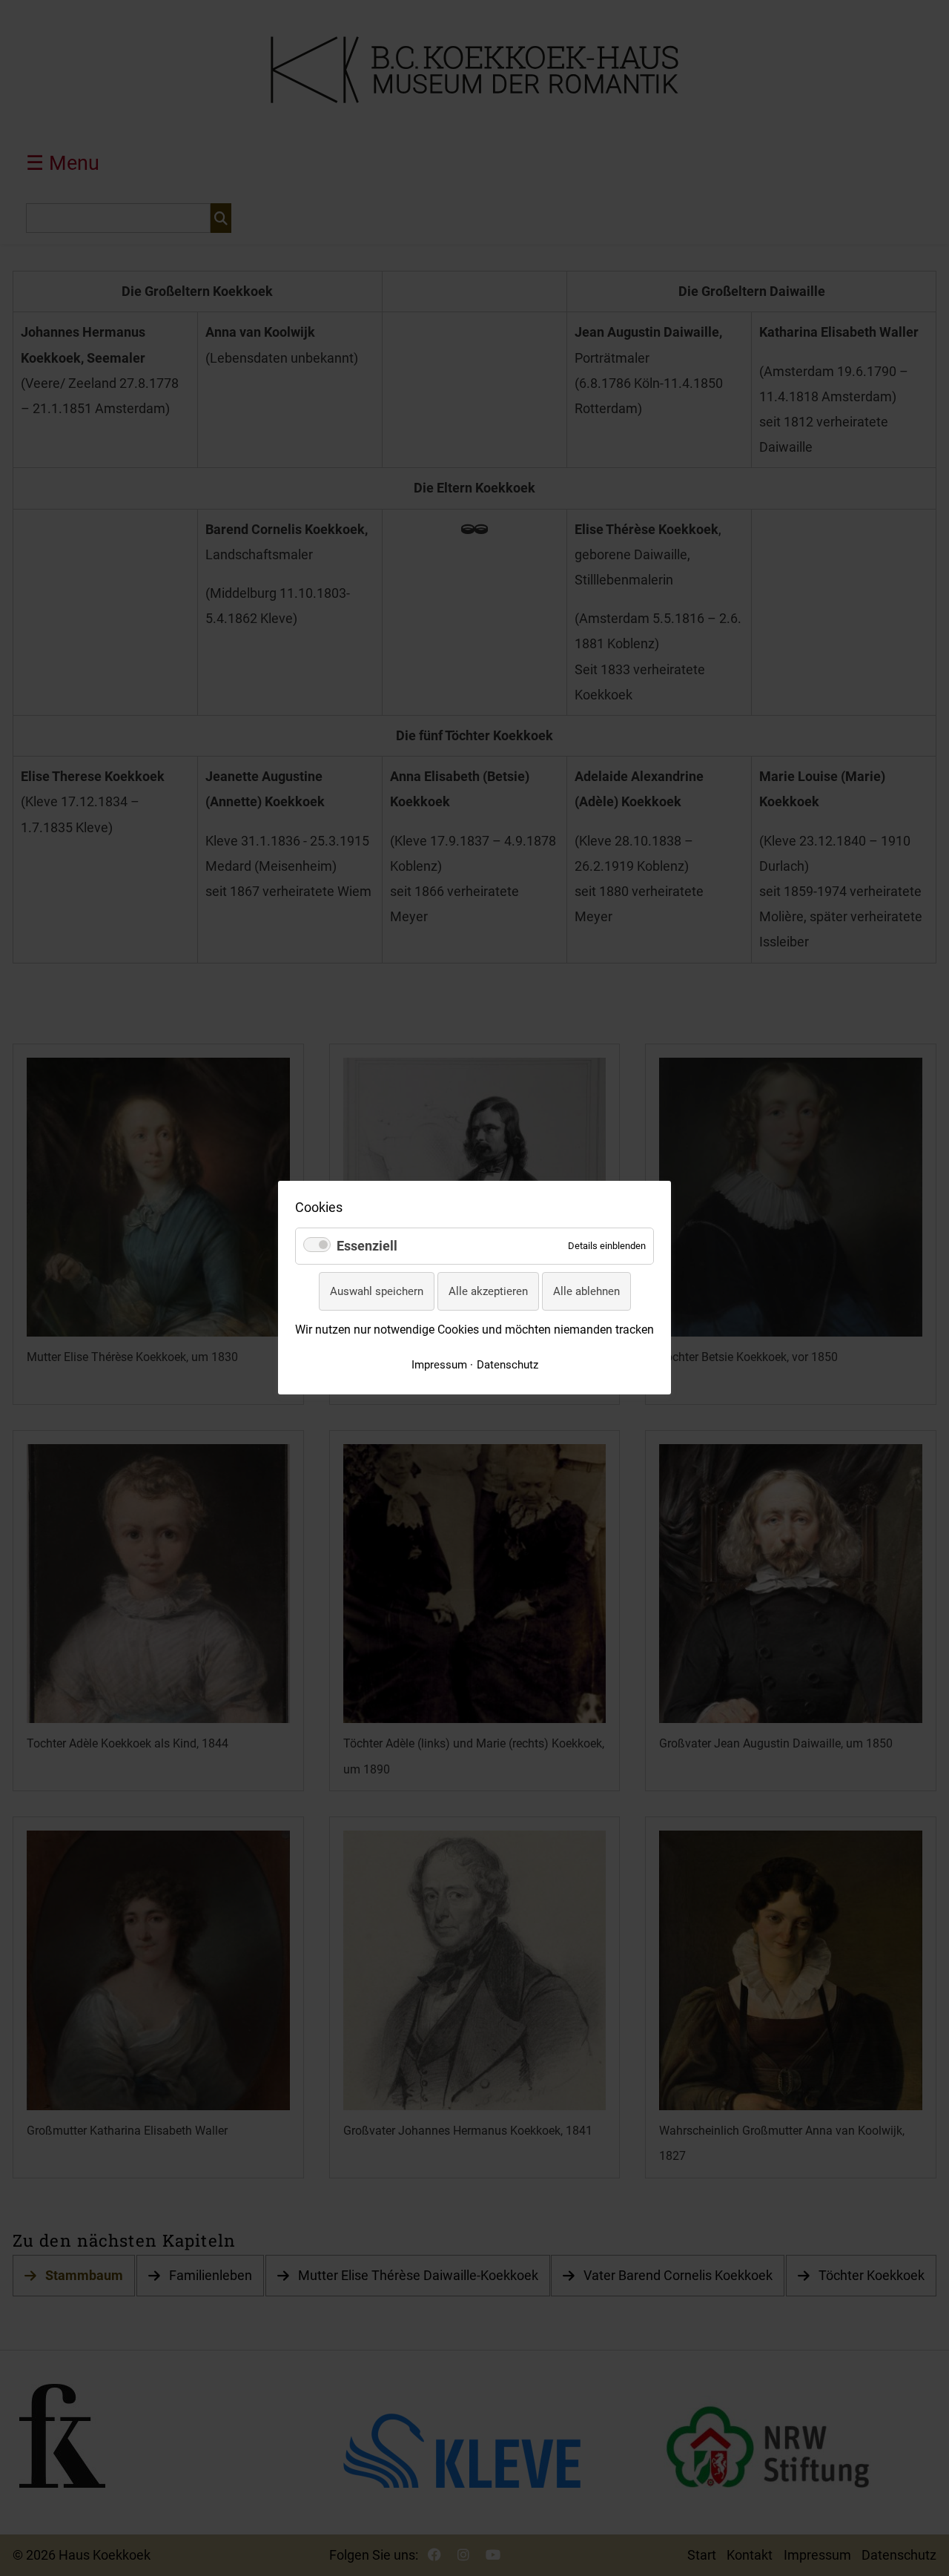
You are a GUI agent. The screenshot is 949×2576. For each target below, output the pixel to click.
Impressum (439, 1365)
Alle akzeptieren (488, 1291)
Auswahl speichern (377, 1291)
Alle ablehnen (586, 1291)
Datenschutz (507, 1365)
